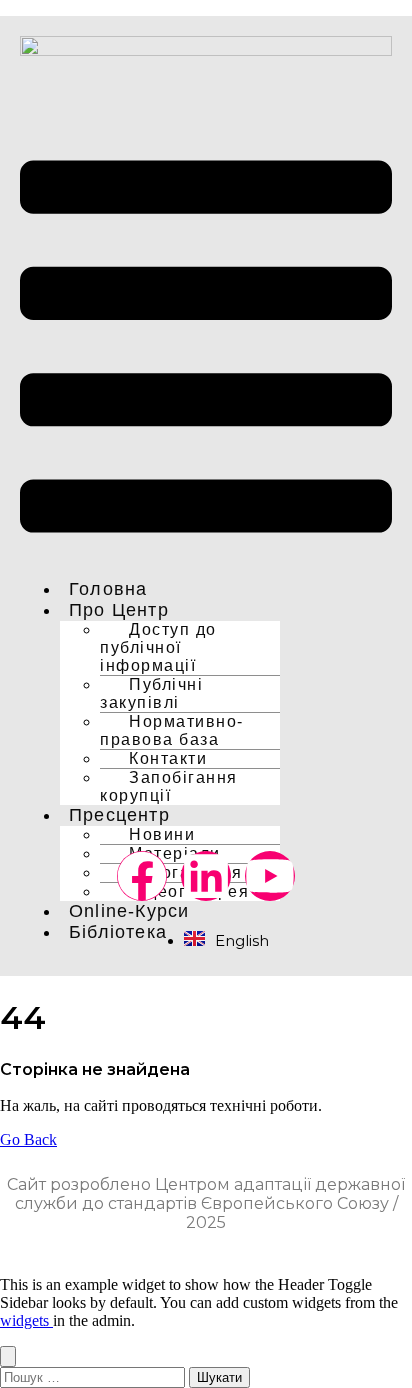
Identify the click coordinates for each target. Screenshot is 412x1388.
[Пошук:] (94, 1376)
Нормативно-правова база (172, 730)
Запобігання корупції (169, 786)
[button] (206, 348)
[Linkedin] (206, 876)
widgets (26, 1320)
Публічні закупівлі (151, 693)
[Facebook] (142, 876)
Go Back (28, 1139)
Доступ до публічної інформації (158, 647)
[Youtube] (270, 876)
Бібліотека (118, 932)
